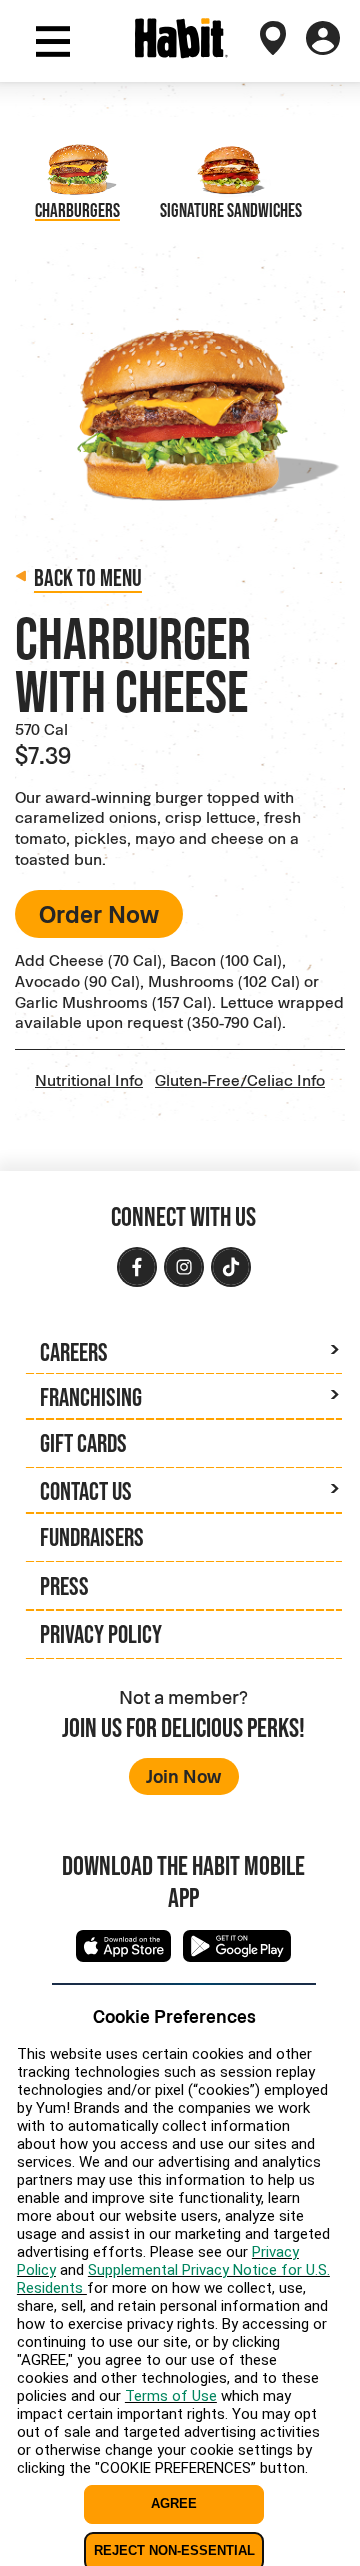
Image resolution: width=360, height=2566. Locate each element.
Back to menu (88, 577)
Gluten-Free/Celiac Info (240, 1079)
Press (64, 1586)
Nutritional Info (89, 1079)
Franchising (91, 1397)
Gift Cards (83, 1443)
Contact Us (86, 1491)
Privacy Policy (101, 1634)
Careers (74, 1352)
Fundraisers (92, 1537)
